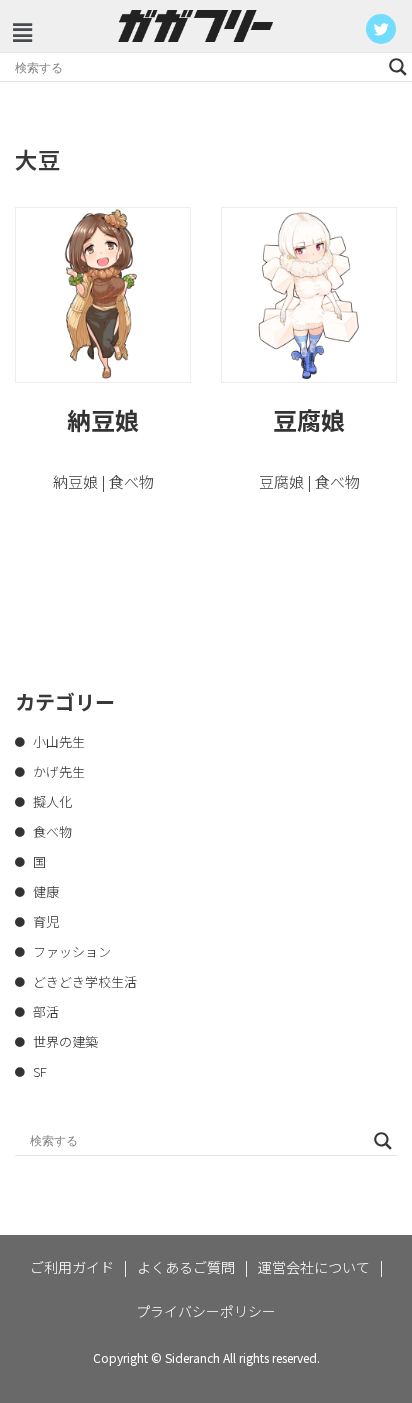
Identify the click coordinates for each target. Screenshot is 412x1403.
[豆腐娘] (309, 295)
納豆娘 (103, 419)
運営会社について (314, 1267)
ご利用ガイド (72, 1267)
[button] (22, 32)
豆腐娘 (309, 419)
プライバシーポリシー (206, 1311)
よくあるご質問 (186, 1267)
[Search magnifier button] (398, 67)
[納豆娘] (103, 295)
